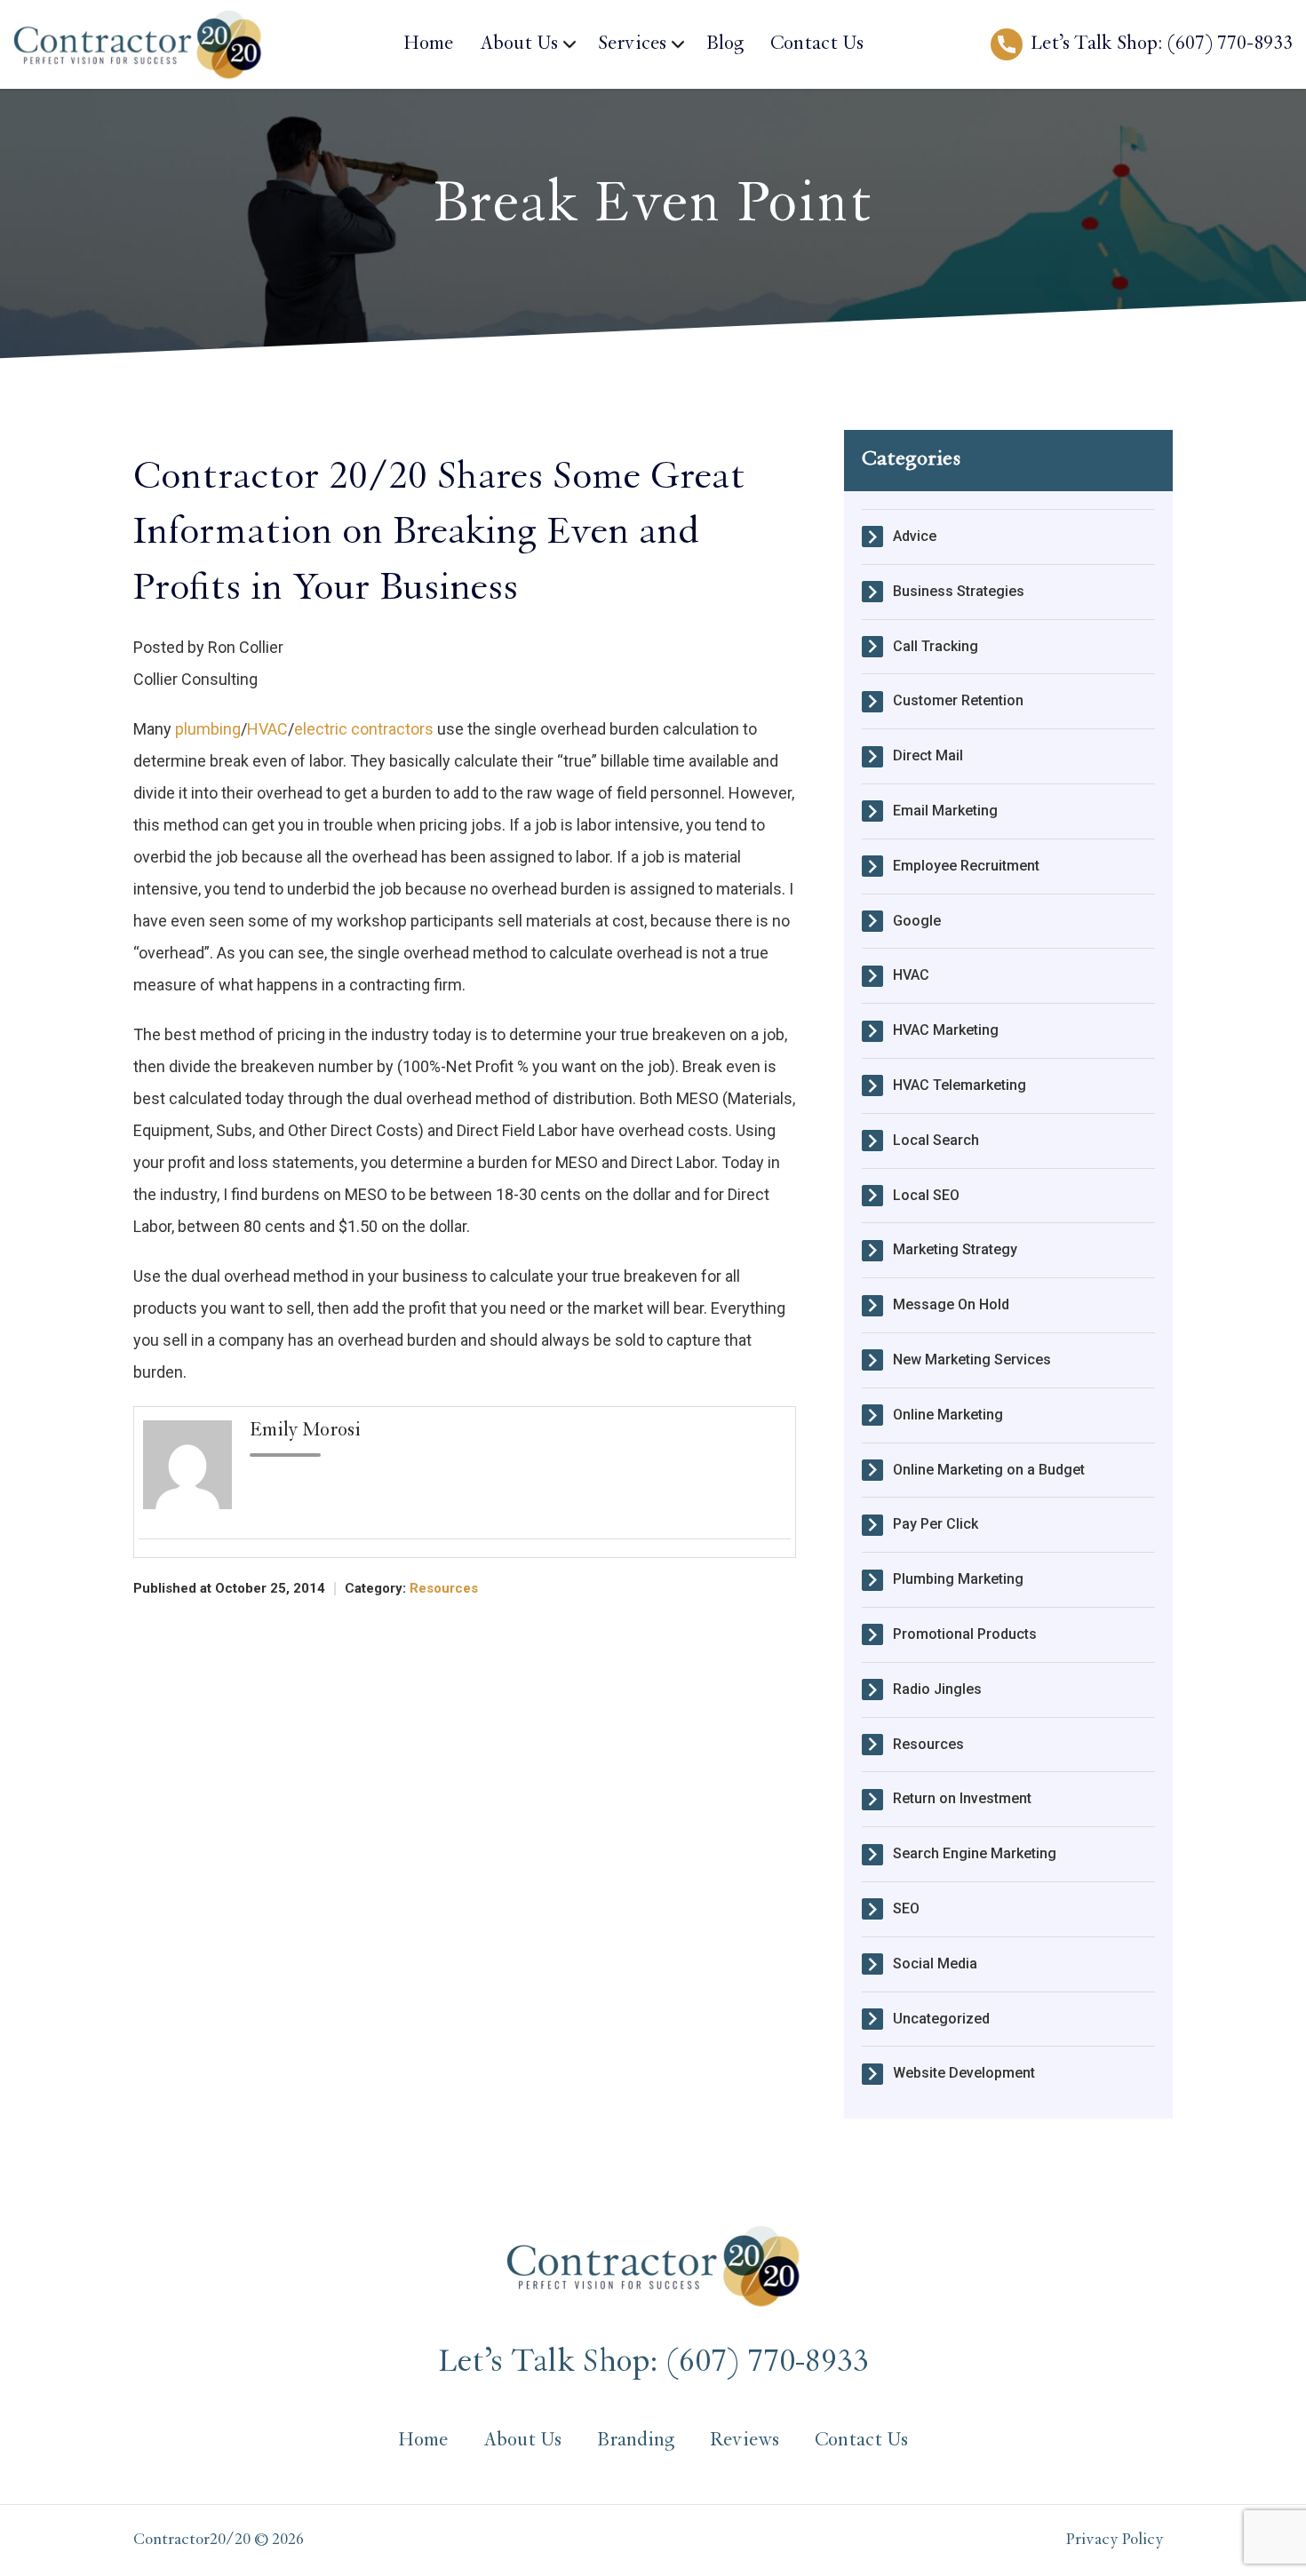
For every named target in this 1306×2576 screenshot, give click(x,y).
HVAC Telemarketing (960, 1085)
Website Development (964, 2073)
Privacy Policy (1115, 2540)
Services (632, 44)
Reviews (745, 2441)
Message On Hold (951, 1304)
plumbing (208, 729)
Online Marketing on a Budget (989, 1470)
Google (917, 921)
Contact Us (817, 44)
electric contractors (364, 729)
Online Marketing (948, 1415)
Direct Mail (928, 755)
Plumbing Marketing (958, 1579)
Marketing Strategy (955, 1249)
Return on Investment (962, 1798)
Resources (444, 1588)
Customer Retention (958, 700)
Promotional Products (965, 1634)
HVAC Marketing (946, 1030)
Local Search (936, 1140)
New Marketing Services (972, 1360)
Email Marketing (945, 811)
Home (428, 44)
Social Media (935, 1964)
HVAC (267, 729)
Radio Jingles (937, 1689)
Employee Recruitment (966, 866)
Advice (915, 536)
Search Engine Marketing (975, 1853)
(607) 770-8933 (1230, 44)
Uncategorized (941, 2019)
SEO (906, 1908)
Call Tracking (936, 646)
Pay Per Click (936, 1524)
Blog (725, 44)
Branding (636, 2441)
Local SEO (926, 1195)
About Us (519, 44)
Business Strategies (959, 591)
